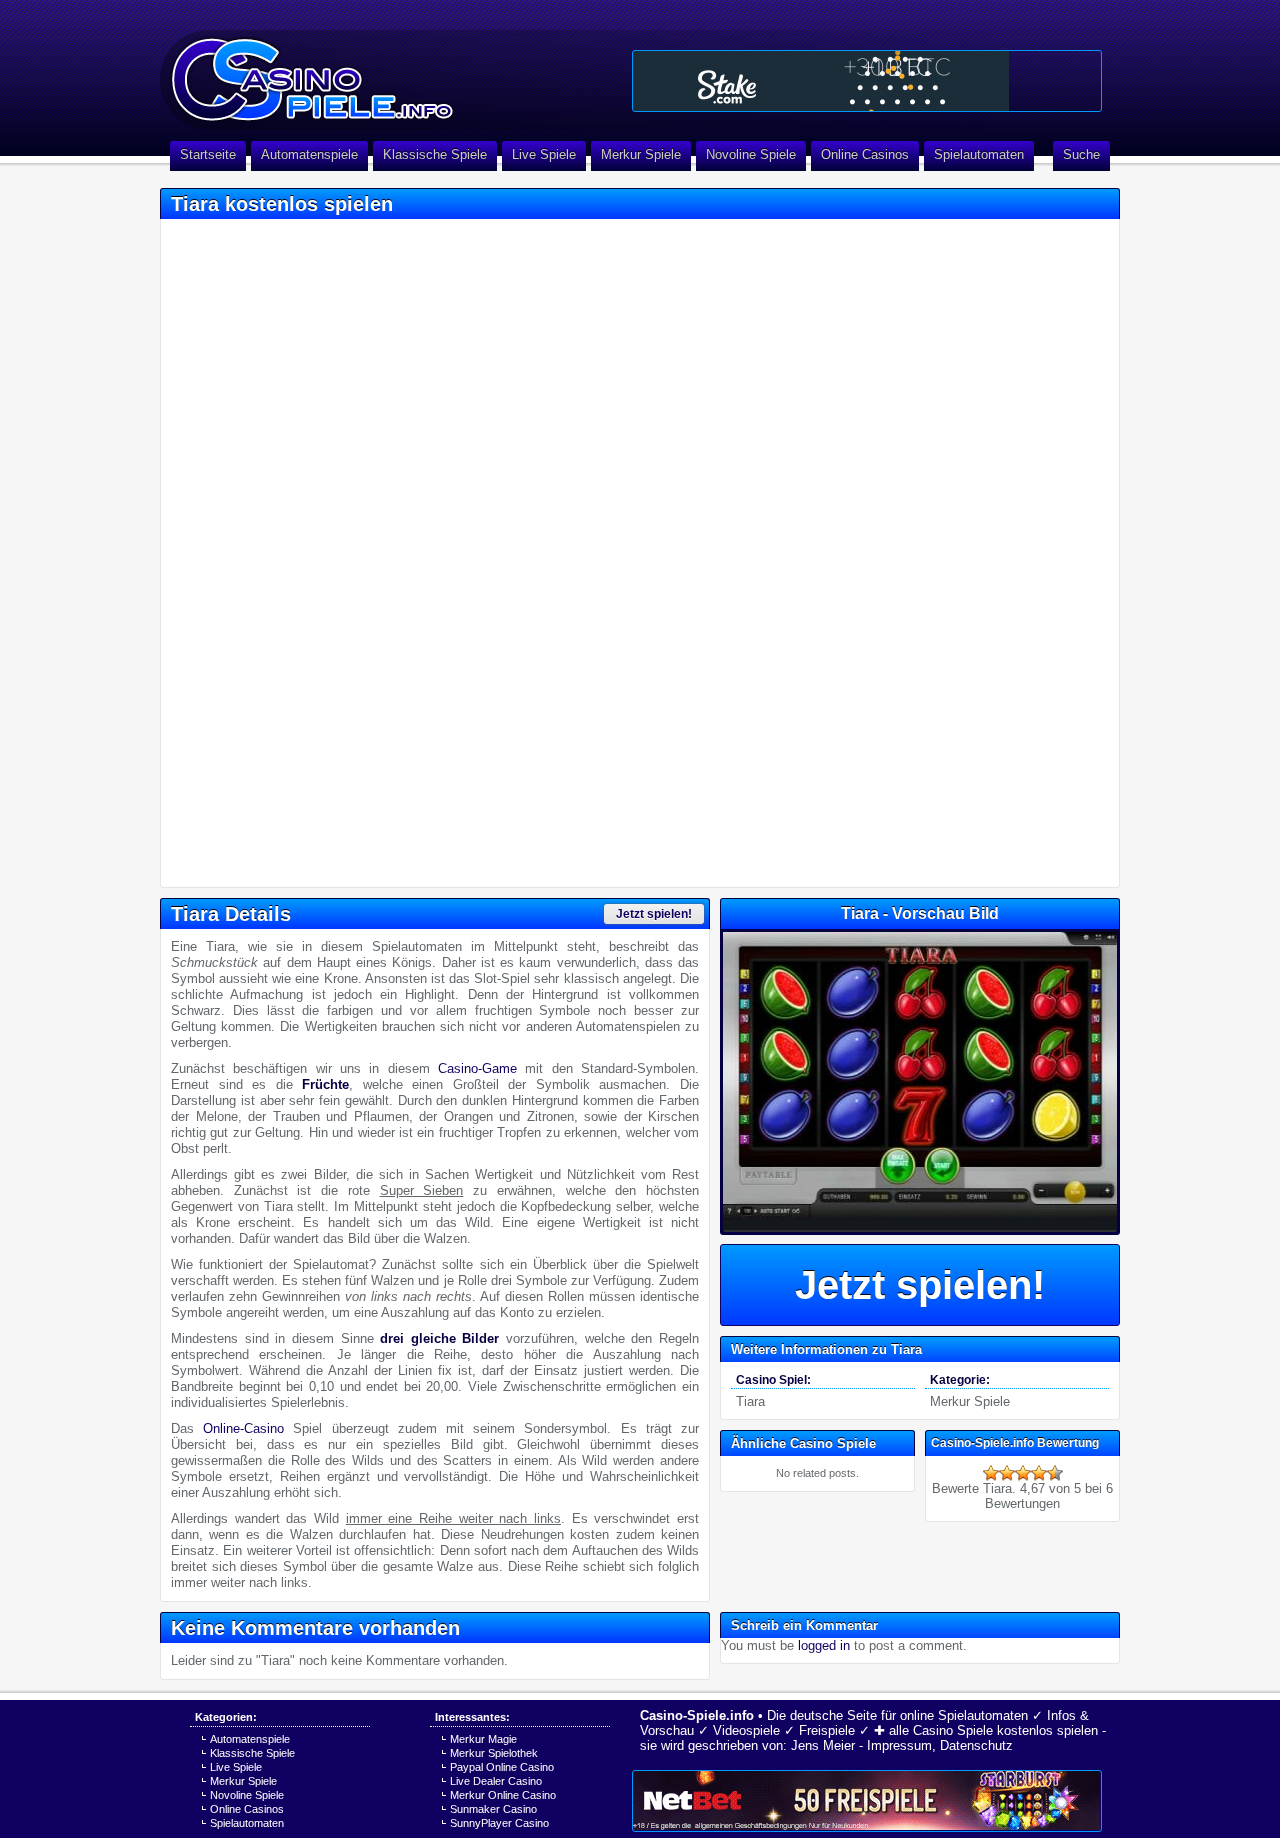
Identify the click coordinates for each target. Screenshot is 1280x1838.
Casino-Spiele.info (697, 1715)
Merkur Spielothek (494, 1753)
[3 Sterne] (1023, 1473)
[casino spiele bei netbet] (867, 1801)
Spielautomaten (979, 154)
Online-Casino (243, 1428)
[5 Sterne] (1055, 1473)
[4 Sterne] (1039, 1473)
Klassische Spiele (435, 154)
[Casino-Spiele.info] (390, 70)
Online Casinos (865, 154)
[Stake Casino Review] (867, 81)
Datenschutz (976, 1745)
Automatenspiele (309, 154)
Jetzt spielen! (654, 914)
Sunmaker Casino (493, 1809)
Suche (1081, 154)
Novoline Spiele (751, 154)
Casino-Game (477, 1068)
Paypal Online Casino (502, 1767)
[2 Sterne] (1007, 1473)
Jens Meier (823, 1745)
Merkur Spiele (641, 154)
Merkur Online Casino (503, 1795)
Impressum (899, 1745)
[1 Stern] (991, 1473)
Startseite (208, 154)
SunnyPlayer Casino (499, 1823)
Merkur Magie (483, 1739)
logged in (824, 1645)
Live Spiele (544, 154)
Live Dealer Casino (496, 1781)
